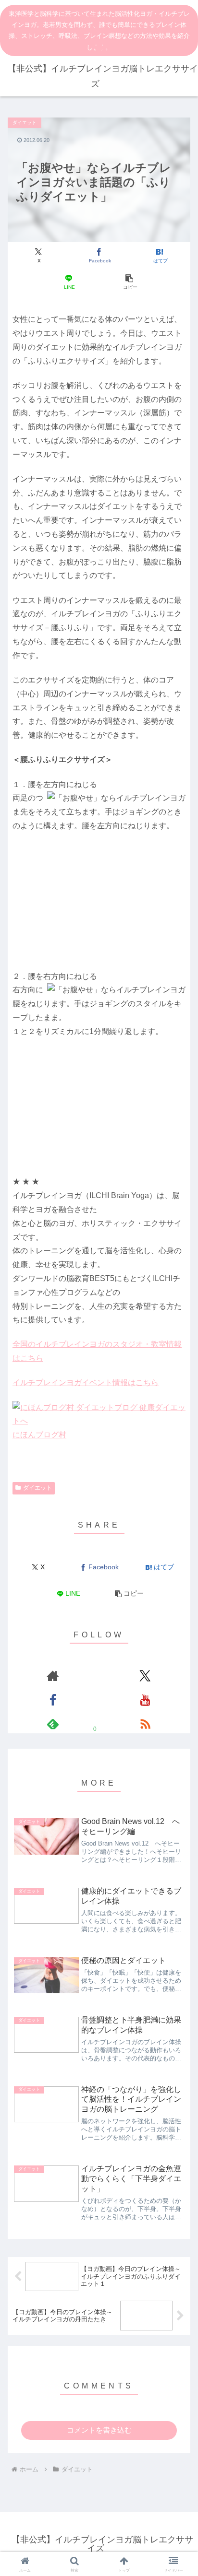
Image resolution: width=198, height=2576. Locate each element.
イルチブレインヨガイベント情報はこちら (86, 1382)
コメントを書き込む (99, 2430)
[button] (129, 282)
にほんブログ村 (39, 1435)
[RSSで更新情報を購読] (145, 1724)
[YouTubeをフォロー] (145, 1700)
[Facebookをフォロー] (53, 1700)
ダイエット (37, 1488)
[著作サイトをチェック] (53, 1676)
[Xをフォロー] (145, 1676)
